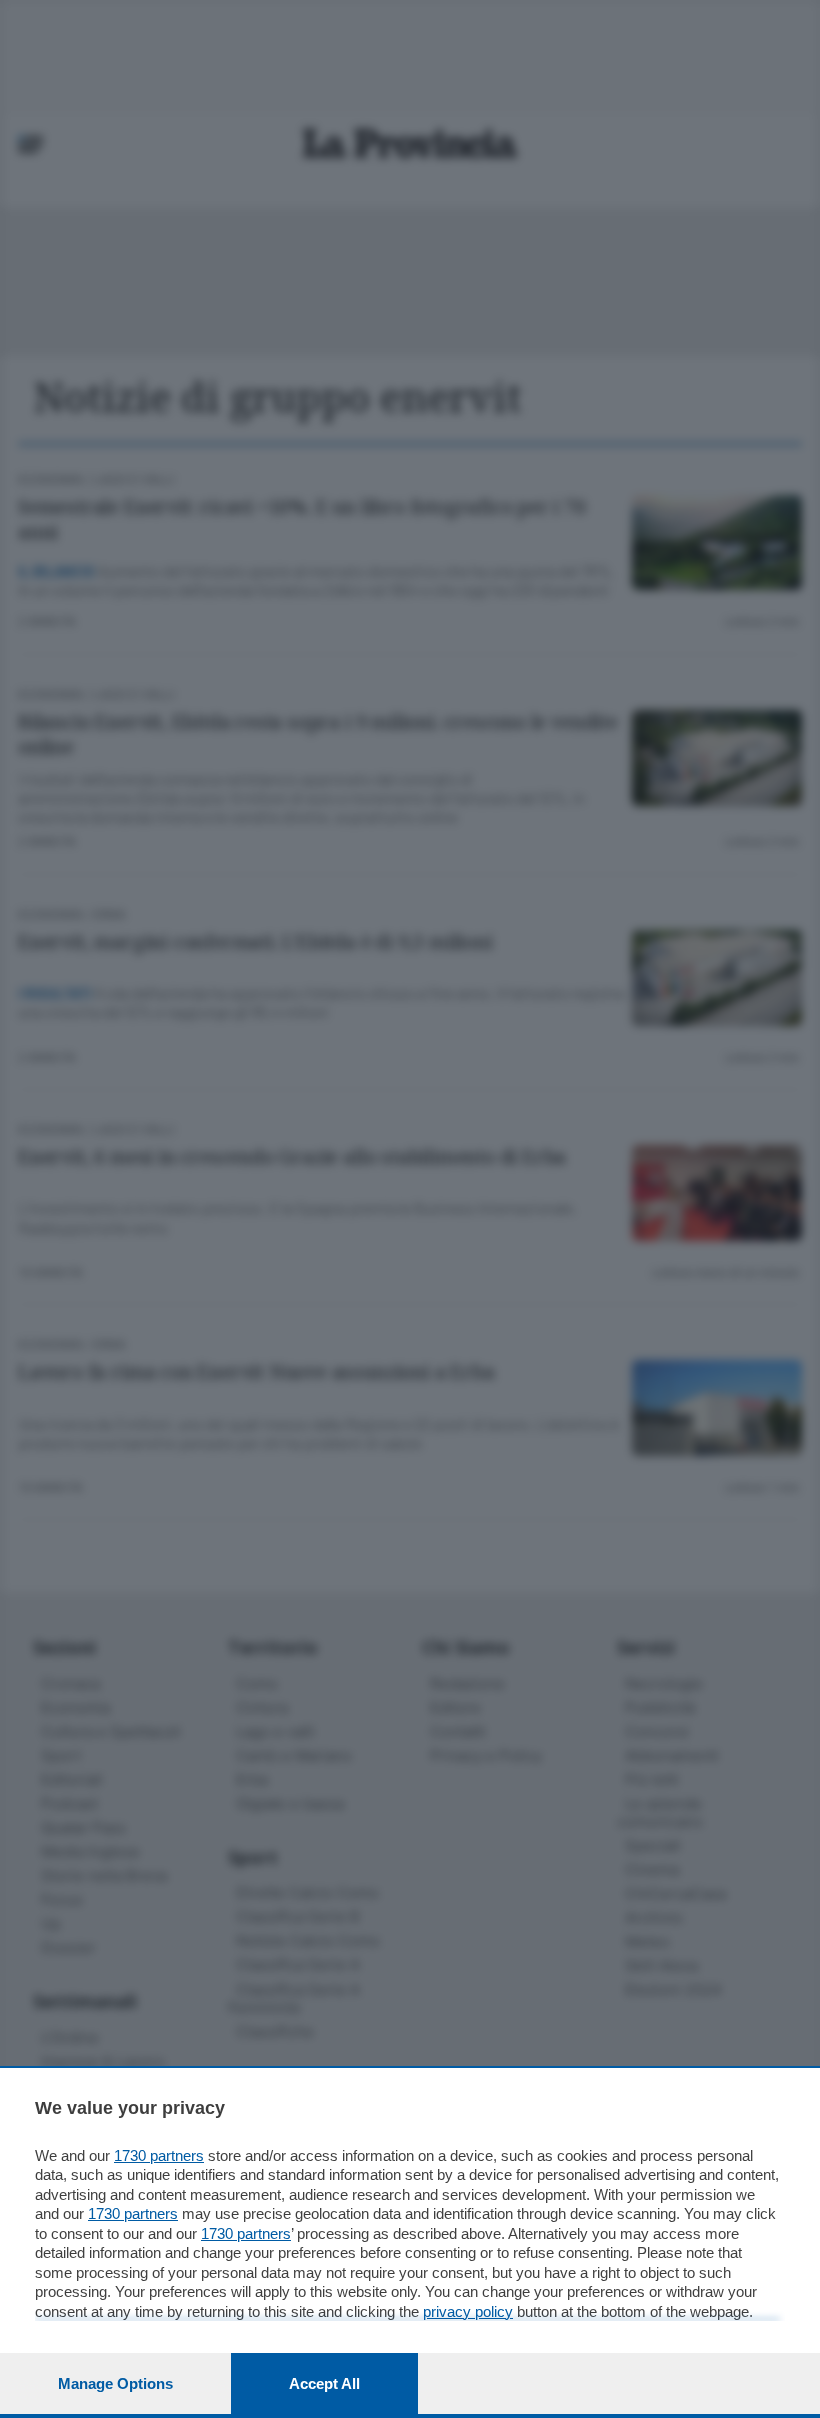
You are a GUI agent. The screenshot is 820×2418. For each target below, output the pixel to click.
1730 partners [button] (159, 2155)
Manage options (115, 2383)
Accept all (324, 2383)
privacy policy (468, 2311)
